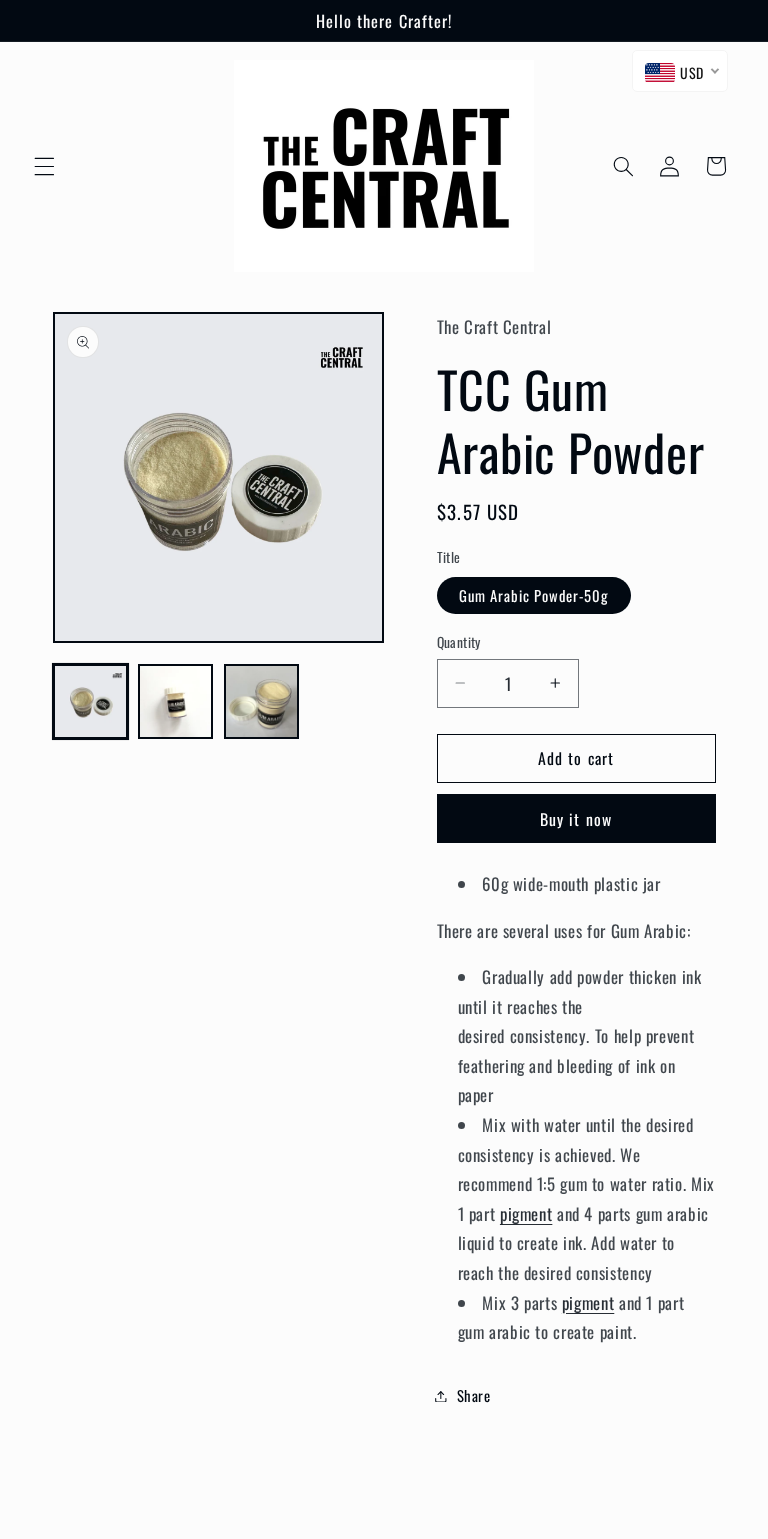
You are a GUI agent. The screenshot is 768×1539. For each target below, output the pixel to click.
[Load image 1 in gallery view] (90, 701)
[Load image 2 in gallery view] (175, 701)
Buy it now (576, 819)
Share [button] (474, 1395)
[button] (44, 166)
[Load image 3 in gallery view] (261, 701)
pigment (526, 1213)
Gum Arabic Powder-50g (534, 595)
